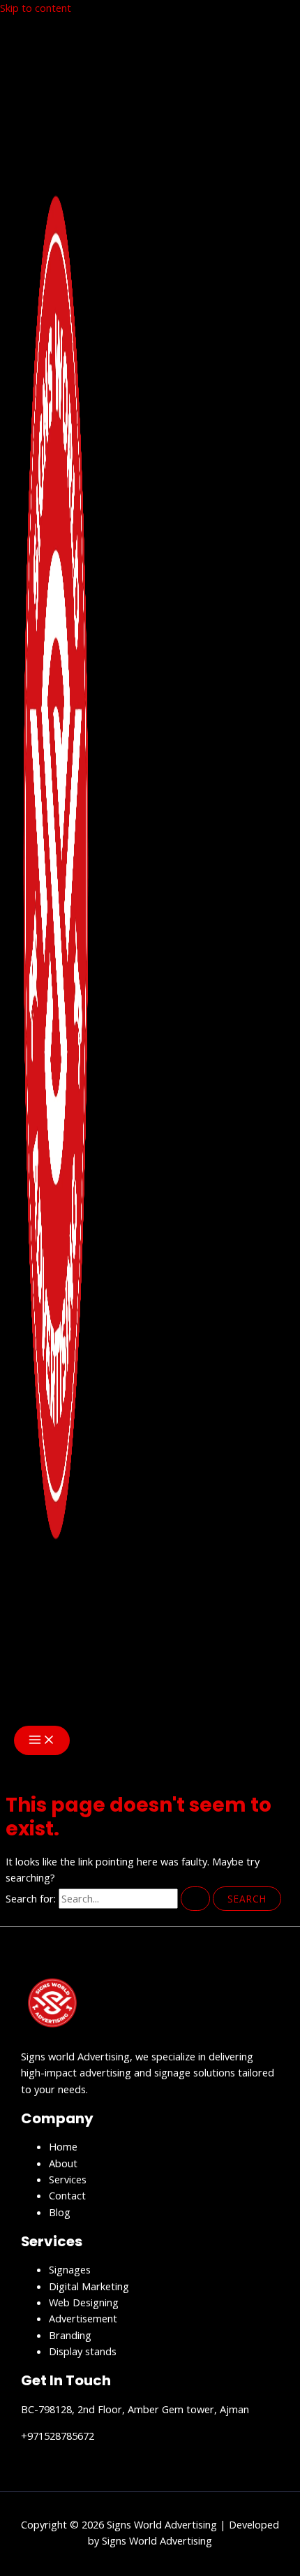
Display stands (83, 2351)
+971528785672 (58, 2436)
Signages (70, 2269)
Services (68, 2179)
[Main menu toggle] (42, 1740)
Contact (67, 2195)
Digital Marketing (89, 2286)
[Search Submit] (195, 1899)
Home (63, 2146)
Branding (70, 2335)
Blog (60, 2212)
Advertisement (83, 2318)
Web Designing (84, 2302)
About (63, 2163)
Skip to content (36, 8)
